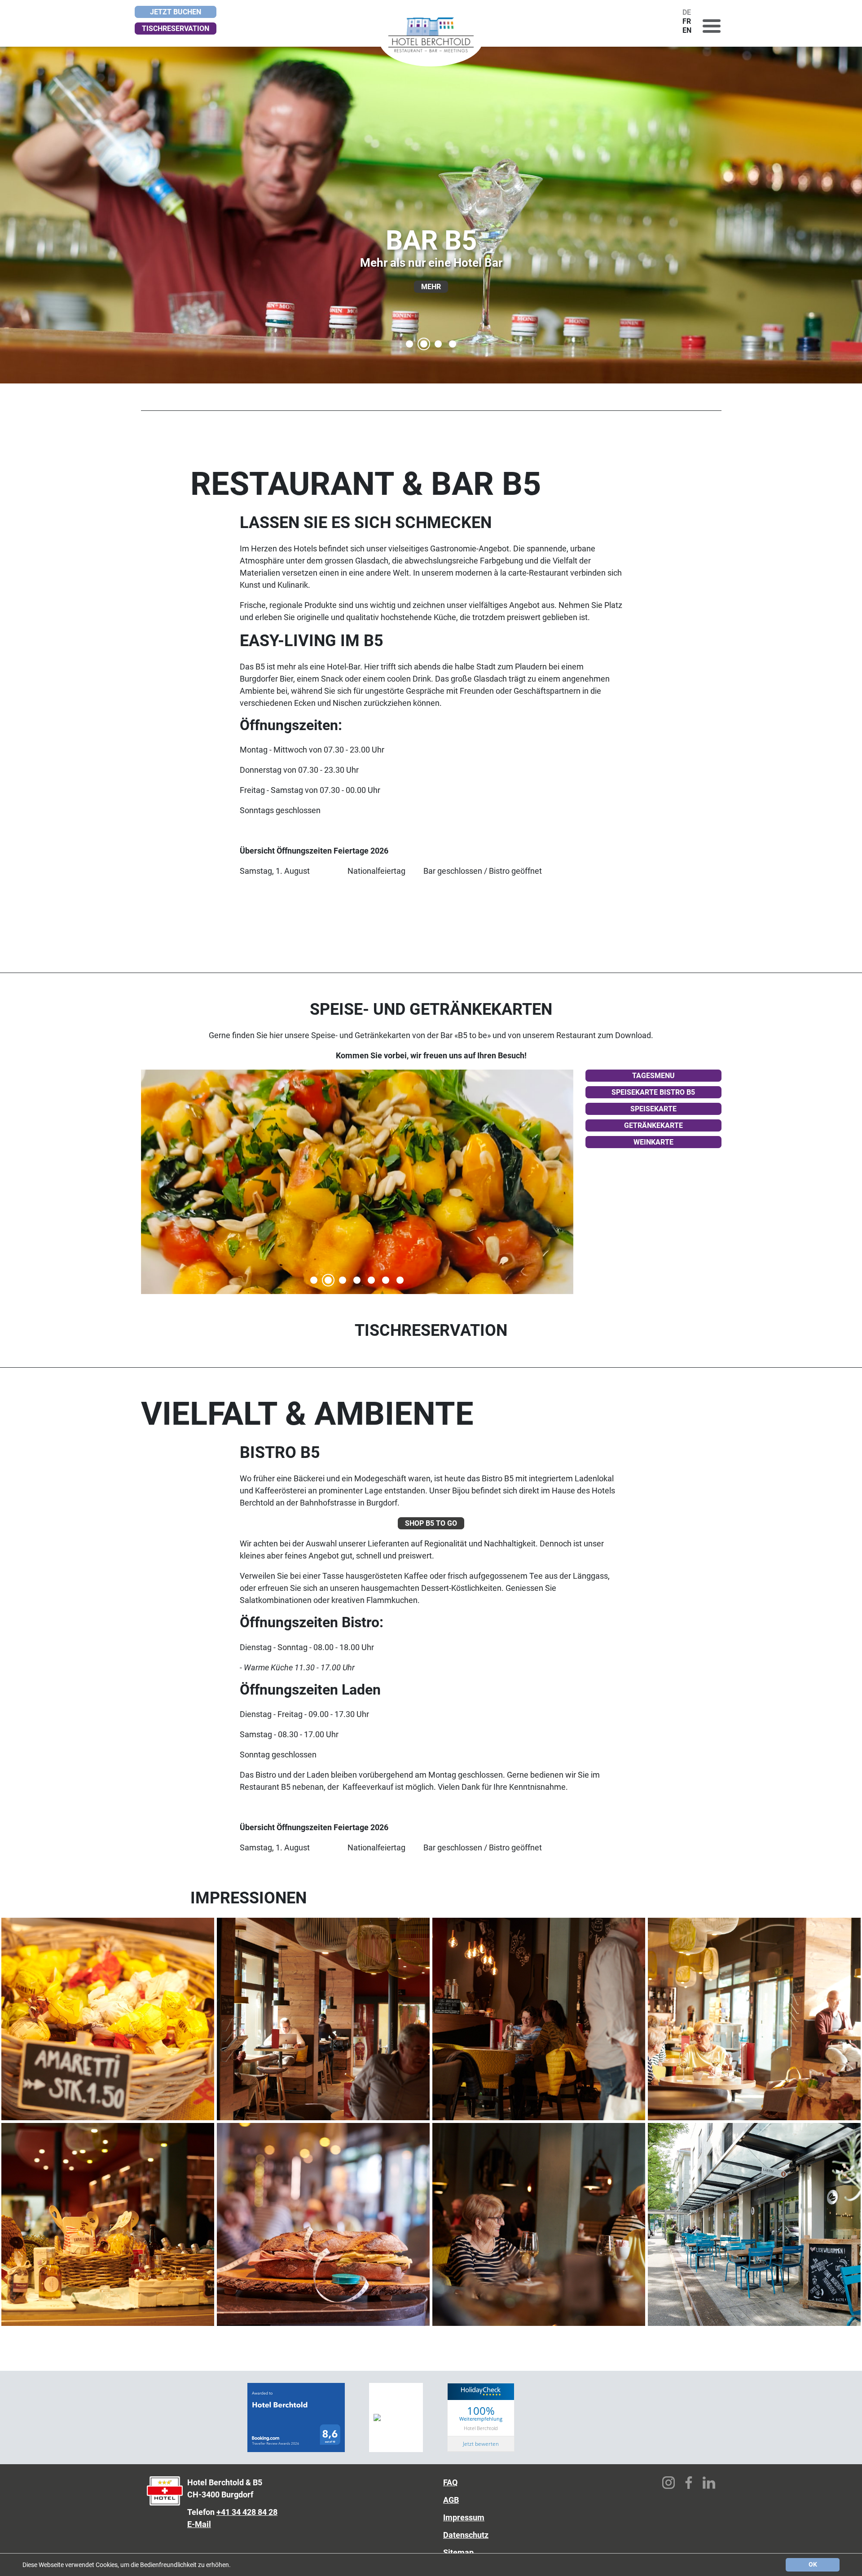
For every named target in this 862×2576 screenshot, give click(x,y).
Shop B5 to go (431, 1523)
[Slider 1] (314, 1280)
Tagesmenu (653, 1076)
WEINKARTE (653, 1142)
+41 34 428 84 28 (247, 2512)
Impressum (464, 2517)
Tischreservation (176, 29)
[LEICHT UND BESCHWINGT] (438, 344)
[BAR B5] (424, 344)
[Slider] (328, 1280)
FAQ (450, 2482)
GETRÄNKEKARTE (653, 1125)
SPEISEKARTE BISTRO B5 (653, 1092)
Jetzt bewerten (481, 2444)
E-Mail (199, 2524)
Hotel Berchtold (481, 2428)
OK (813, 2564)
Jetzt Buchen (176, 12)
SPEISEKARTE (653, 1109)
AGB (451, 2500)
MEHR (431, 287)
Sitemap (458, 2552)
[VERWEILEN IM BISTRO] (453, 344)
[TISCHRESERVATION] (409, 344)
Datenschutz (466, 2535)
